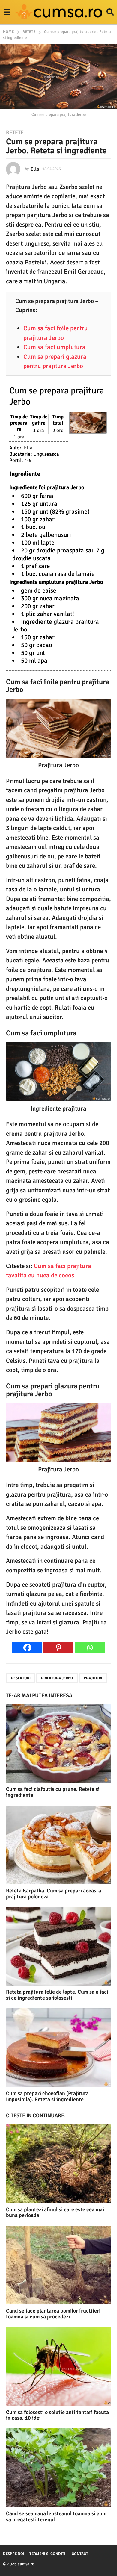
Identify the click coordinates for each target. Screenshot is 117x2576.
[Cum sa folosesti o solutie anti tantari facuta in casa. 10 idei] (58, 2367)
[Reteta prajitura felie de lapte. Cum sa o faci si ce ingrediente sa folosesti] (58, 1946)
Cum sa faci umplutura (54, 347)
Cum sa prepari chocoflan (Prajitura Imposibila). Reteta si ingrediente (47, 2096)
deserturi (21, 1678)
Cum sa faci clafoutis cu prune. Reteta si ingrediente (53, 1792)
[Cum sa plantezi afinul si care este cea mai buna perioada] (58, 2164)
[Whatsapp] (90, 1648)
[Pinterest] (58, 1648)
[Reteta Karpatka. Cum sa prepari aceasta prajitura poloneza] (58, 1845)
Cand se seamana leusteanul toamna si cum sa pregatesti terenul (56, 2516)
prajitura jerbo (57, 1678)
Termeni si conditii (48, 2554)
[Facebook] (27, 1648)
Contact (80, 2554)
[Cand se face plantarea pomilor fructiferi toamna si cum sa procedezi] (58, 2265)
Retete (15, 132)
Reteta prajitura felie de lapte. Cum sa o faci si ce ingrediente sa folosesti (57, 1995)
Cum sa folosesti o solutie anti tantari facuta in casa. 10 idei (57, 2415)
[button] (7, 12)
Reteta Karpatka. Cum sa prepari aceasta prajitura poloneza (54, 1894)
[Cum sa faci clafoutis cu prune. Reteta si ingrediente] (58, 1744)
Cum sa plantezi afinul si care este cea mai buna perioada (55, 2212)
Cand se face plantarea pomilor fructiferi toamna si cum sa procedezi (53, 2314)
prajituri (93, 1678)
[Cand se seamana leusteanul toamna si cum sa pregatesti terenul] (58, 2468)
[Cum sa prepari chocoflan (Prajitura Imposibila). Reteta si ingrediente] (58, 2048)
